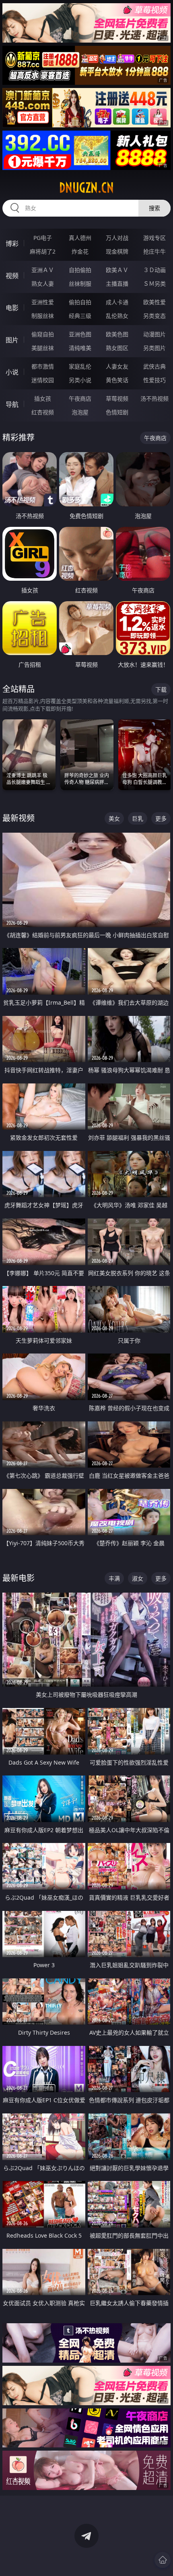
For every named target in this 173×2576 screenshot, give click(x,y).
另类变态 (154, 316)
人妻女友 (117, 366)
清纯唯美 (80, 348)
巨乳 (138, 818)
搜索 (154, 208)
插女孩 (43, 398)
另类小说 (80, 380)
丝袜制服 (80, 284)
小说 (12, 372)
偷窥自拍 (43, 334)
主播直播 (117, 284)
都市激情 (43, 366)
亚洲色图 (80, 334)
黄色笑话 (117, 380)
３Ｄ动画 (154, 270)
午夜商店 (80, 398)
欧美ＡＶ (117, 270)
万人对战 (117, 238)
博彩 (12, 244)
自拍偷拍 (80, 270)
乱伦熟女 (117, 316)
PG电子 (43, 238)
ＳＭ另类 (154, 284)
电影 (12, 308)
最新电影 (19, 1578)
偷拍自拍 (80, 302)
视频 (12, 276)
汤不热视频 (154, 398)
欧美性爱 (154, 302)
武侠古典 (154, 366)
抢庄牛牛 (154, 251)
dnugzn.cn (86, 188)
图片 (12, 340)
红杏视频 (43, 412)
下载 (161, 689)
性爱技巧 (154, 380)
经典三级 (80, 316)
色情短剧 (117, 412)
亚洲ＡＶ (43, 270)
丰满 (114, 1578)
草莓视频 (117, 398)
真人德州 (80, 238)
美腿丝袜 (43, 348)
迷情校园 (43, 380)
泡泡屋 (80, 412)
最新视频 (19, 818)
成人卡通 (117, 302)
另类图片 (154, 348)
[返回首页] (163, 2560)
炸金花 (80, 251)
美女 (114, 818)
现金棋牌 (117, 251)
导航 (12, 404)
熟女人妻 (43, 284)
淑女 (138, 1578)
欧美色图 (117, 334)
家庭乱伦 (80, 366)
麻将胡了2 (43, 251)
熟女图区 (117, 348)
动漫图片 (154, 334)
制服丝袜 (43, 316)
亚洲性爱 (43, 302)
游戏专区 (154, 238)
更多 (161, 818)
